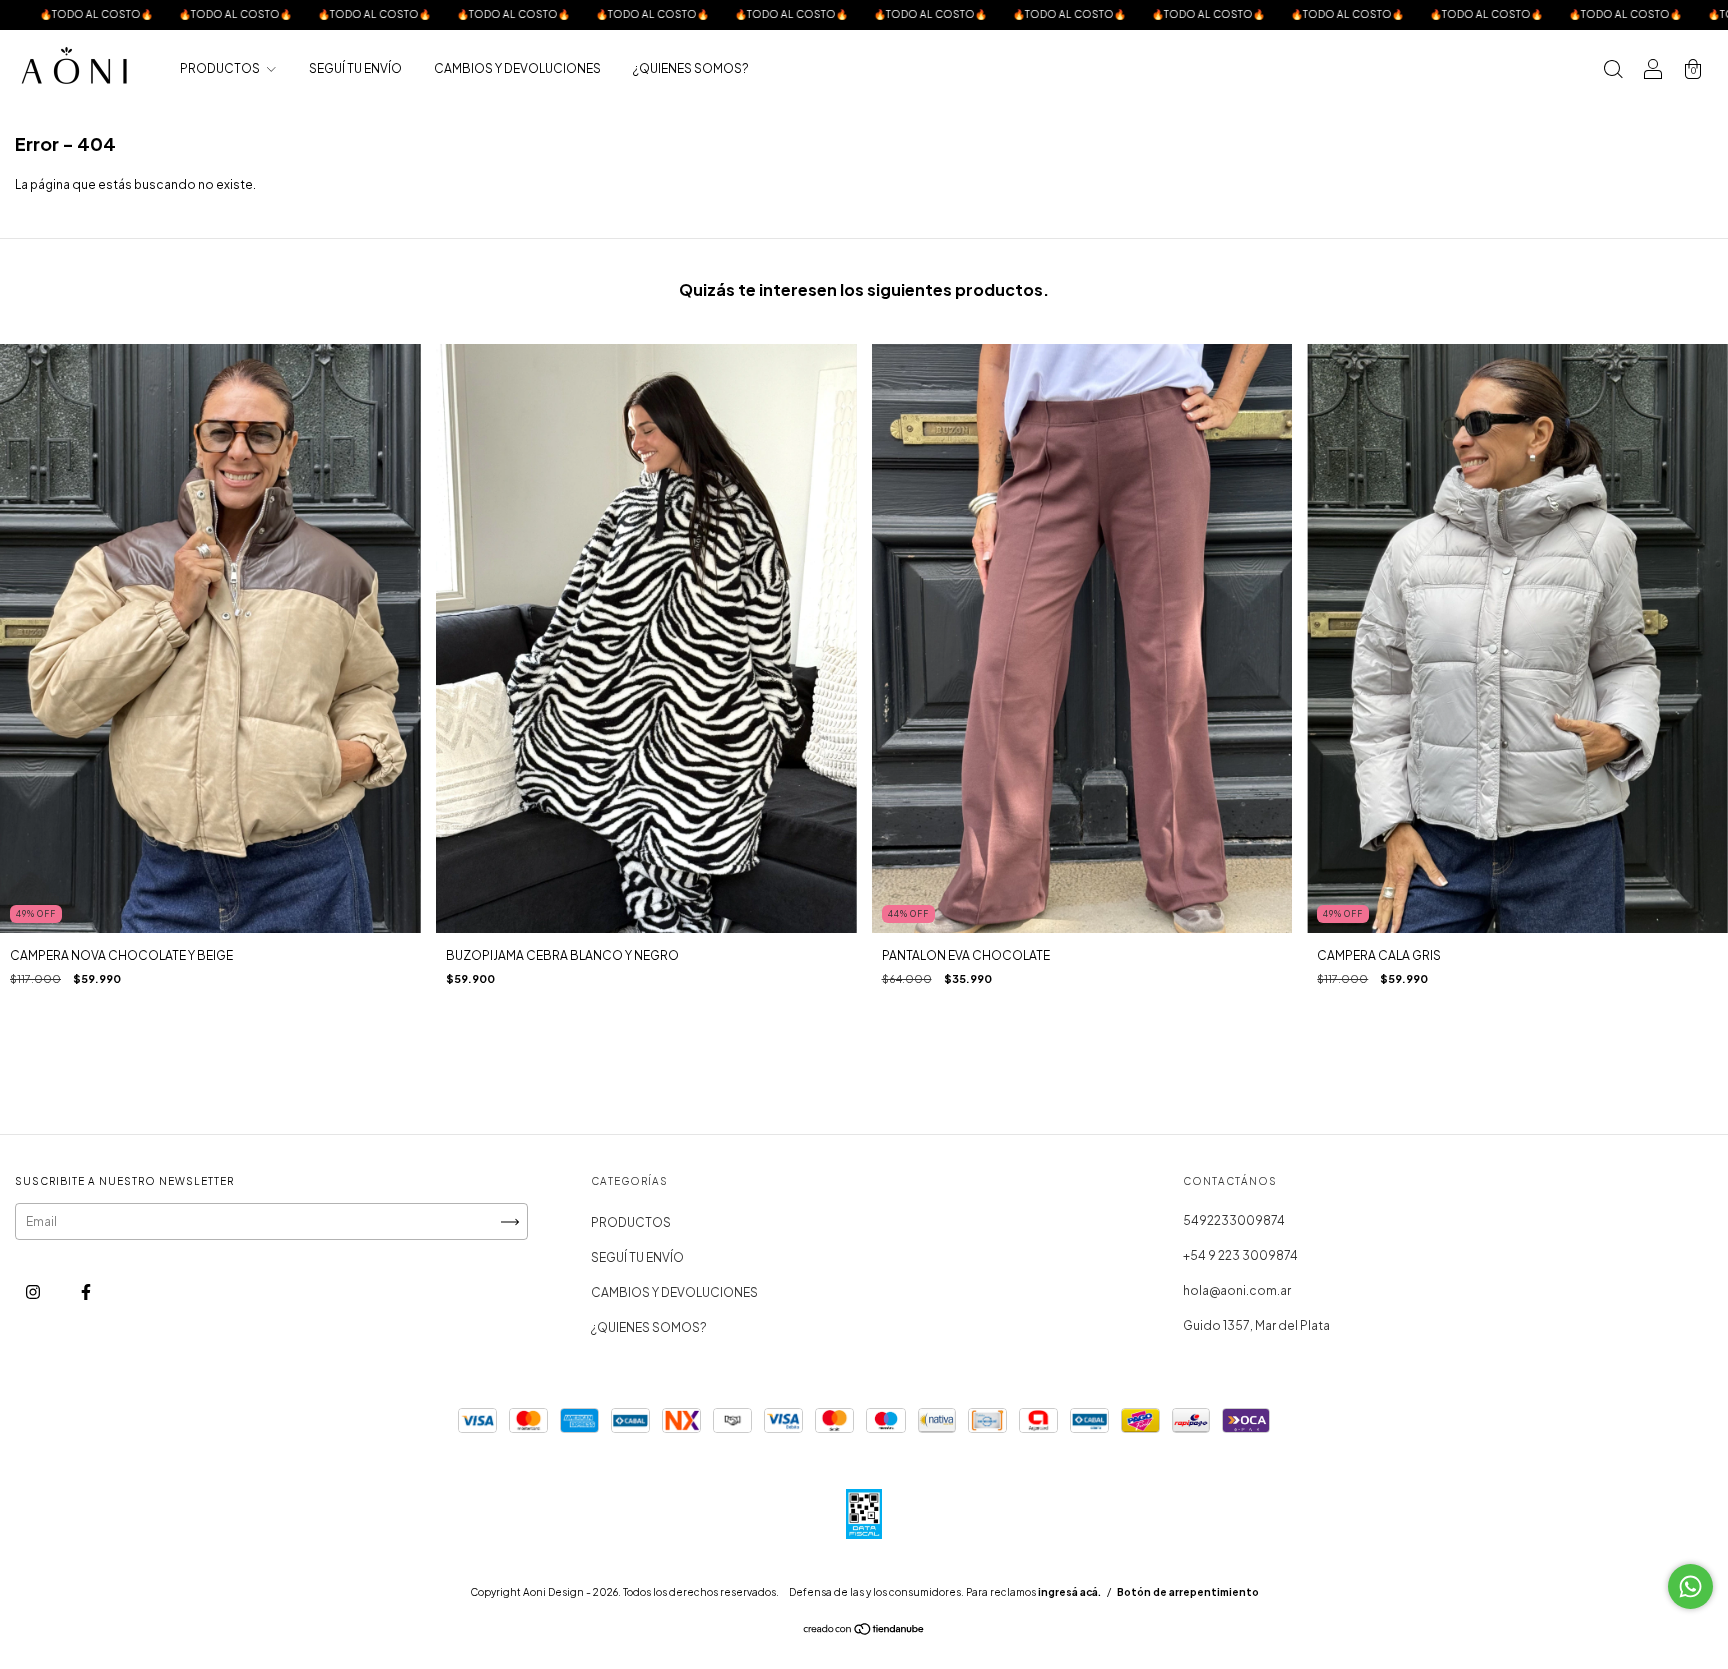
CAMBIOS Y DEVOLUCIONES (517, 68)
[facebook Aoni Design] (86, 1291)
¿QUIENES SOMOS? (691, 68)
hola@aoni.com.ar (1237, 1290)
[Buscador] (1613, 71)
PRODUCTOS (221, 68)
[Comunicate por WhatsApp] (1690, 1586)
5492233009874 (1234, 1220)
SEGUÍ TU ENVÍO (355, 68)
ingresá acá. (1069, 1592)
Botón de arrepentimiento (1188, 1592)
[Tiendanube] (864, 1631)
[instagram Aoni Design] (34, 1291)
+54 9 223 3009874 (1240, 1255)
